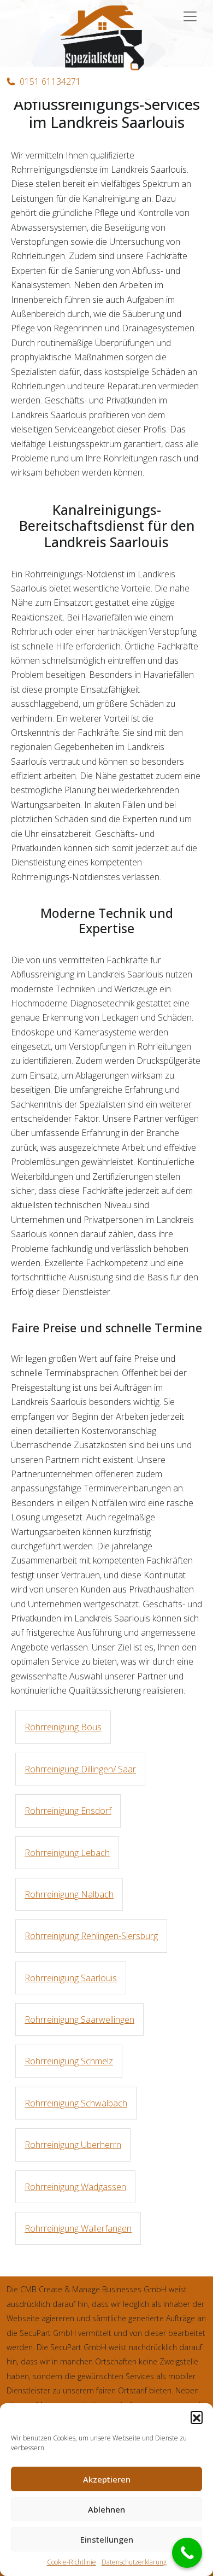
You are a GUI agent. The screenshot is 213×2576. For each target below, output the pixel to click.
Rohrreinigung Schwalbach (76, 2103)
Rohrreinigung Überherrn (73, 2145)
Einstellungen (107, 2539)
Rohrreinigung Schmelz (69, 2061)
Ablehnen (106, 2509)
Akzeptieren (107, 2479)
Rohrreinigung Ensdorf (68, 1811)
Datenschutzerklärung (134, 2562)
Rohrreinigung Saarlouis (71, 1978)
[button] (197, 2417)
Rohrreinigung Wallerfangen (78, 2228)
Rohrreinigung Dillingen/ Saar (80, 1769)
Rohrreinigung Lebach (67, 1853)
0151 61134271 (50, 81)
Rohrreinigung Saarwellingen (79, 2019)
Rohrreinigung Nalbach (69, 1894)
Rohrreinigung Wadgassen (75, 2187)
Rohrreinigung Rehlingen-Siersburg (91, 1936)
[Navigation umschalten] (190, 16)
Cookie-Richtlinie (72, 2562)
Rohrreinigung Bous (63, 1727)
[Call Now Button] (187, 2553)
